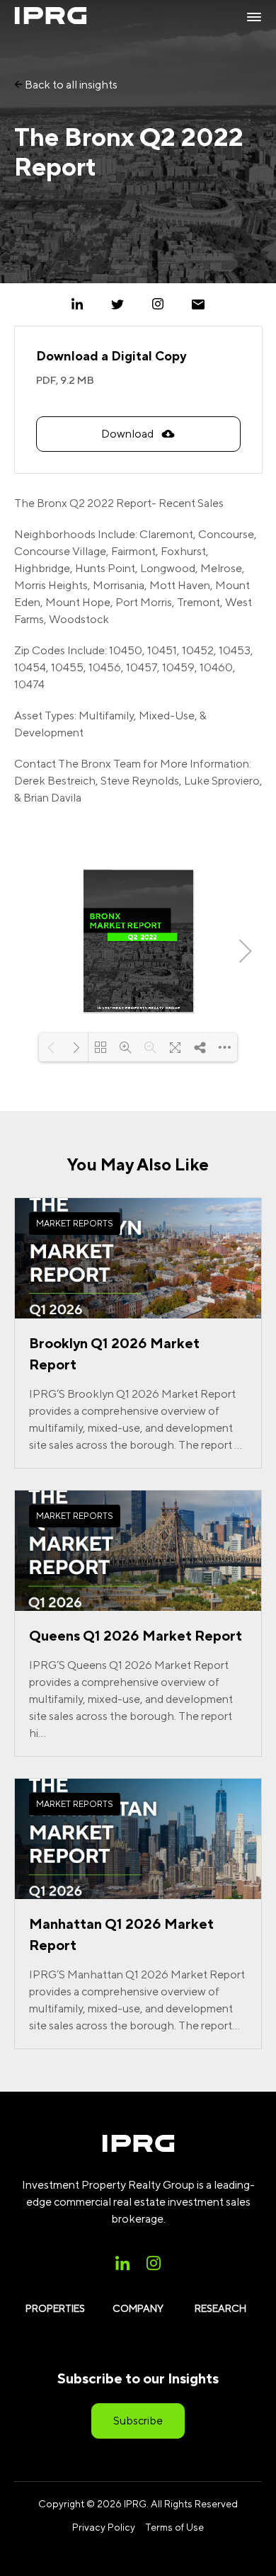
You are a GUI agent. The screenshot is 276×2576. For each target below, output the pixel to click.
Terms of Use (174, 2527)
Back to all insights (70, 85)
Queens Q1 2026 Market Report (136, 1635)
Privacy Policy (104, 2527)
